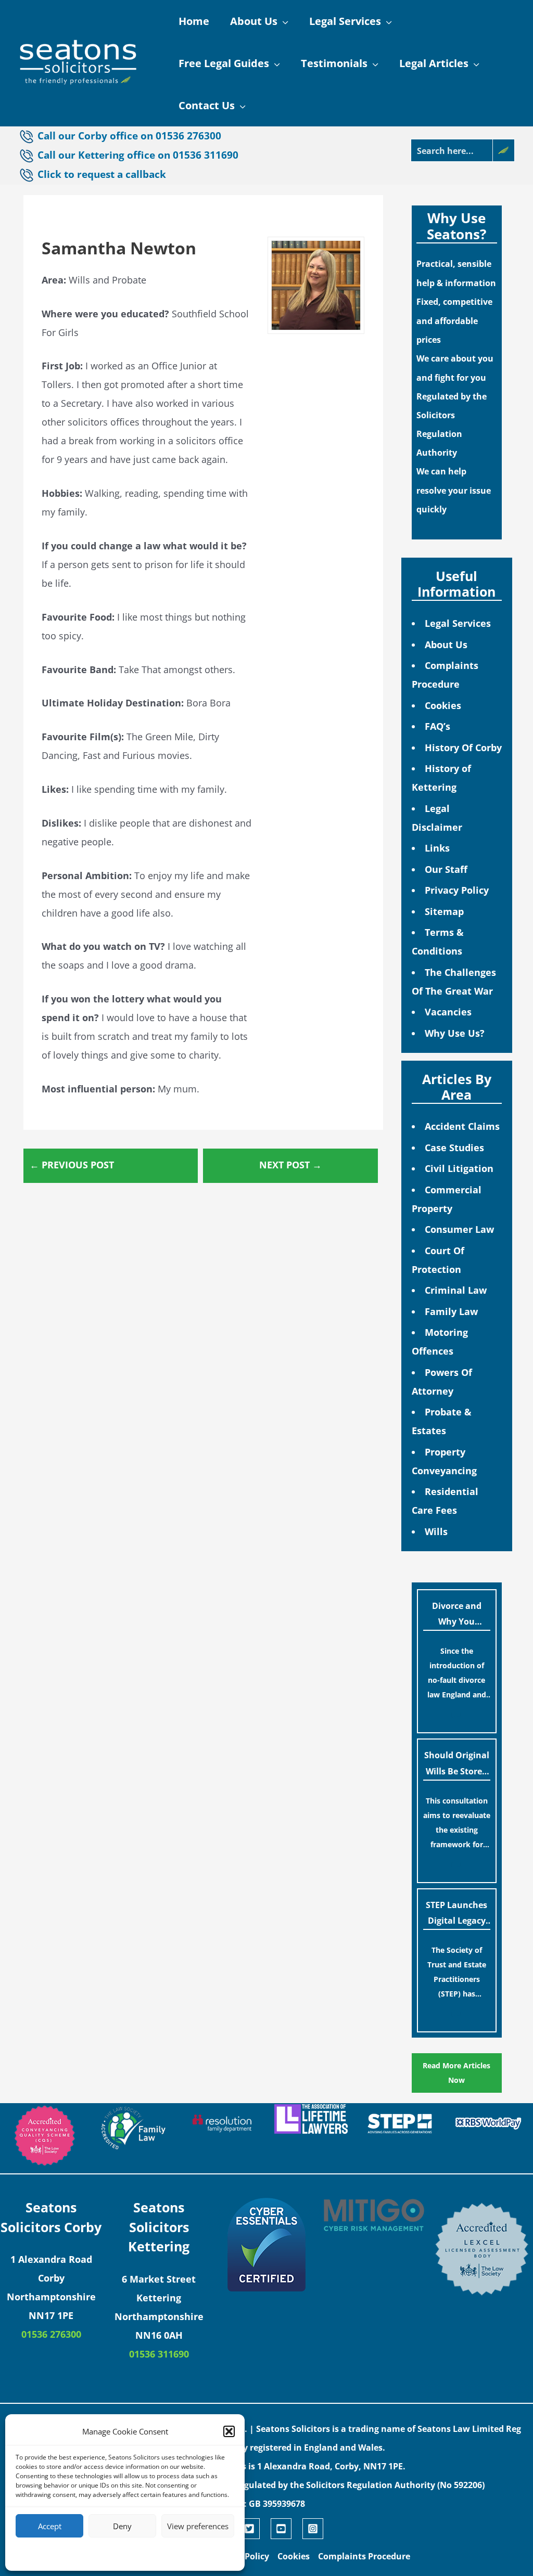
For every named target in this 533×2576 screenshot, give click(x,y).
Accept (50, 2526)
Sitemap (444, 911)
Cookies (443, 705)
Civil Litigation (459, 1168)
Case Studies (454, 1148)
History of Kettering (441, 778)
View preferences (198, 2526)
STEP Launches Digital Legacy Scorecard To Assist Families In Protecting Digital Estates (456, 1915)
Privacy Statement (144, 2553)
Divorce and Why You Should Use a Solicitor (457, 1616)
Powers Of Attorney (442, 1382)
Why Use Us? (455, 1033)
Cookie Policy (93, 2553)
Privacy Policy (457, 890)
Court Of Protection (438, 1260)
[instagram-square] (314, 2529)
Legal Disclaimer (437, 818)
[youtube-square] (285, 2529)
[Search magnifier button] (503, 150)
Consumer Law (459, 1229)
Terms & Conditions (438, 942)
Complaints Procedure (445, 675)
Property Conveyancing (444, 1461)
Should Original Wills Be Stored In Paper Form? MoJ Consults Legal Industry (457, 1765)
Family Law (451, 1311)
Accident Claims (462, 1126)
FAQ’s (437, 726)
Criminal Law (456, 1290)
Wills (436, 1531)
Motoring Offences (440, 1342)
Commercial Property (447, 1199)
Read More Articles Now (456, 2073)
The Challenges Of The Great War (454, 982)
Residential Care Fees (445, 1501)
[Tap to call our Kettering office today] (28, 175)
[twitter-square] (253, 2529)
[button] (229, 2431)
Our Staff (446, 869)
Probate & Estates (442, 1421)
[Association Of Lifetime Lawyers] (311, 2119)
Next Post (290, 1165)
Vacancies (448, 1012)
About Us (446, 645)
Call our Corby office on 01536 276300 (129, 136)
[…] (456, 1714)
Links (437, 848)
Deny (122, 2526)
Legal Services (458, 623)
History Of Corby (463, 748)
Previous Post (72, 1165)
